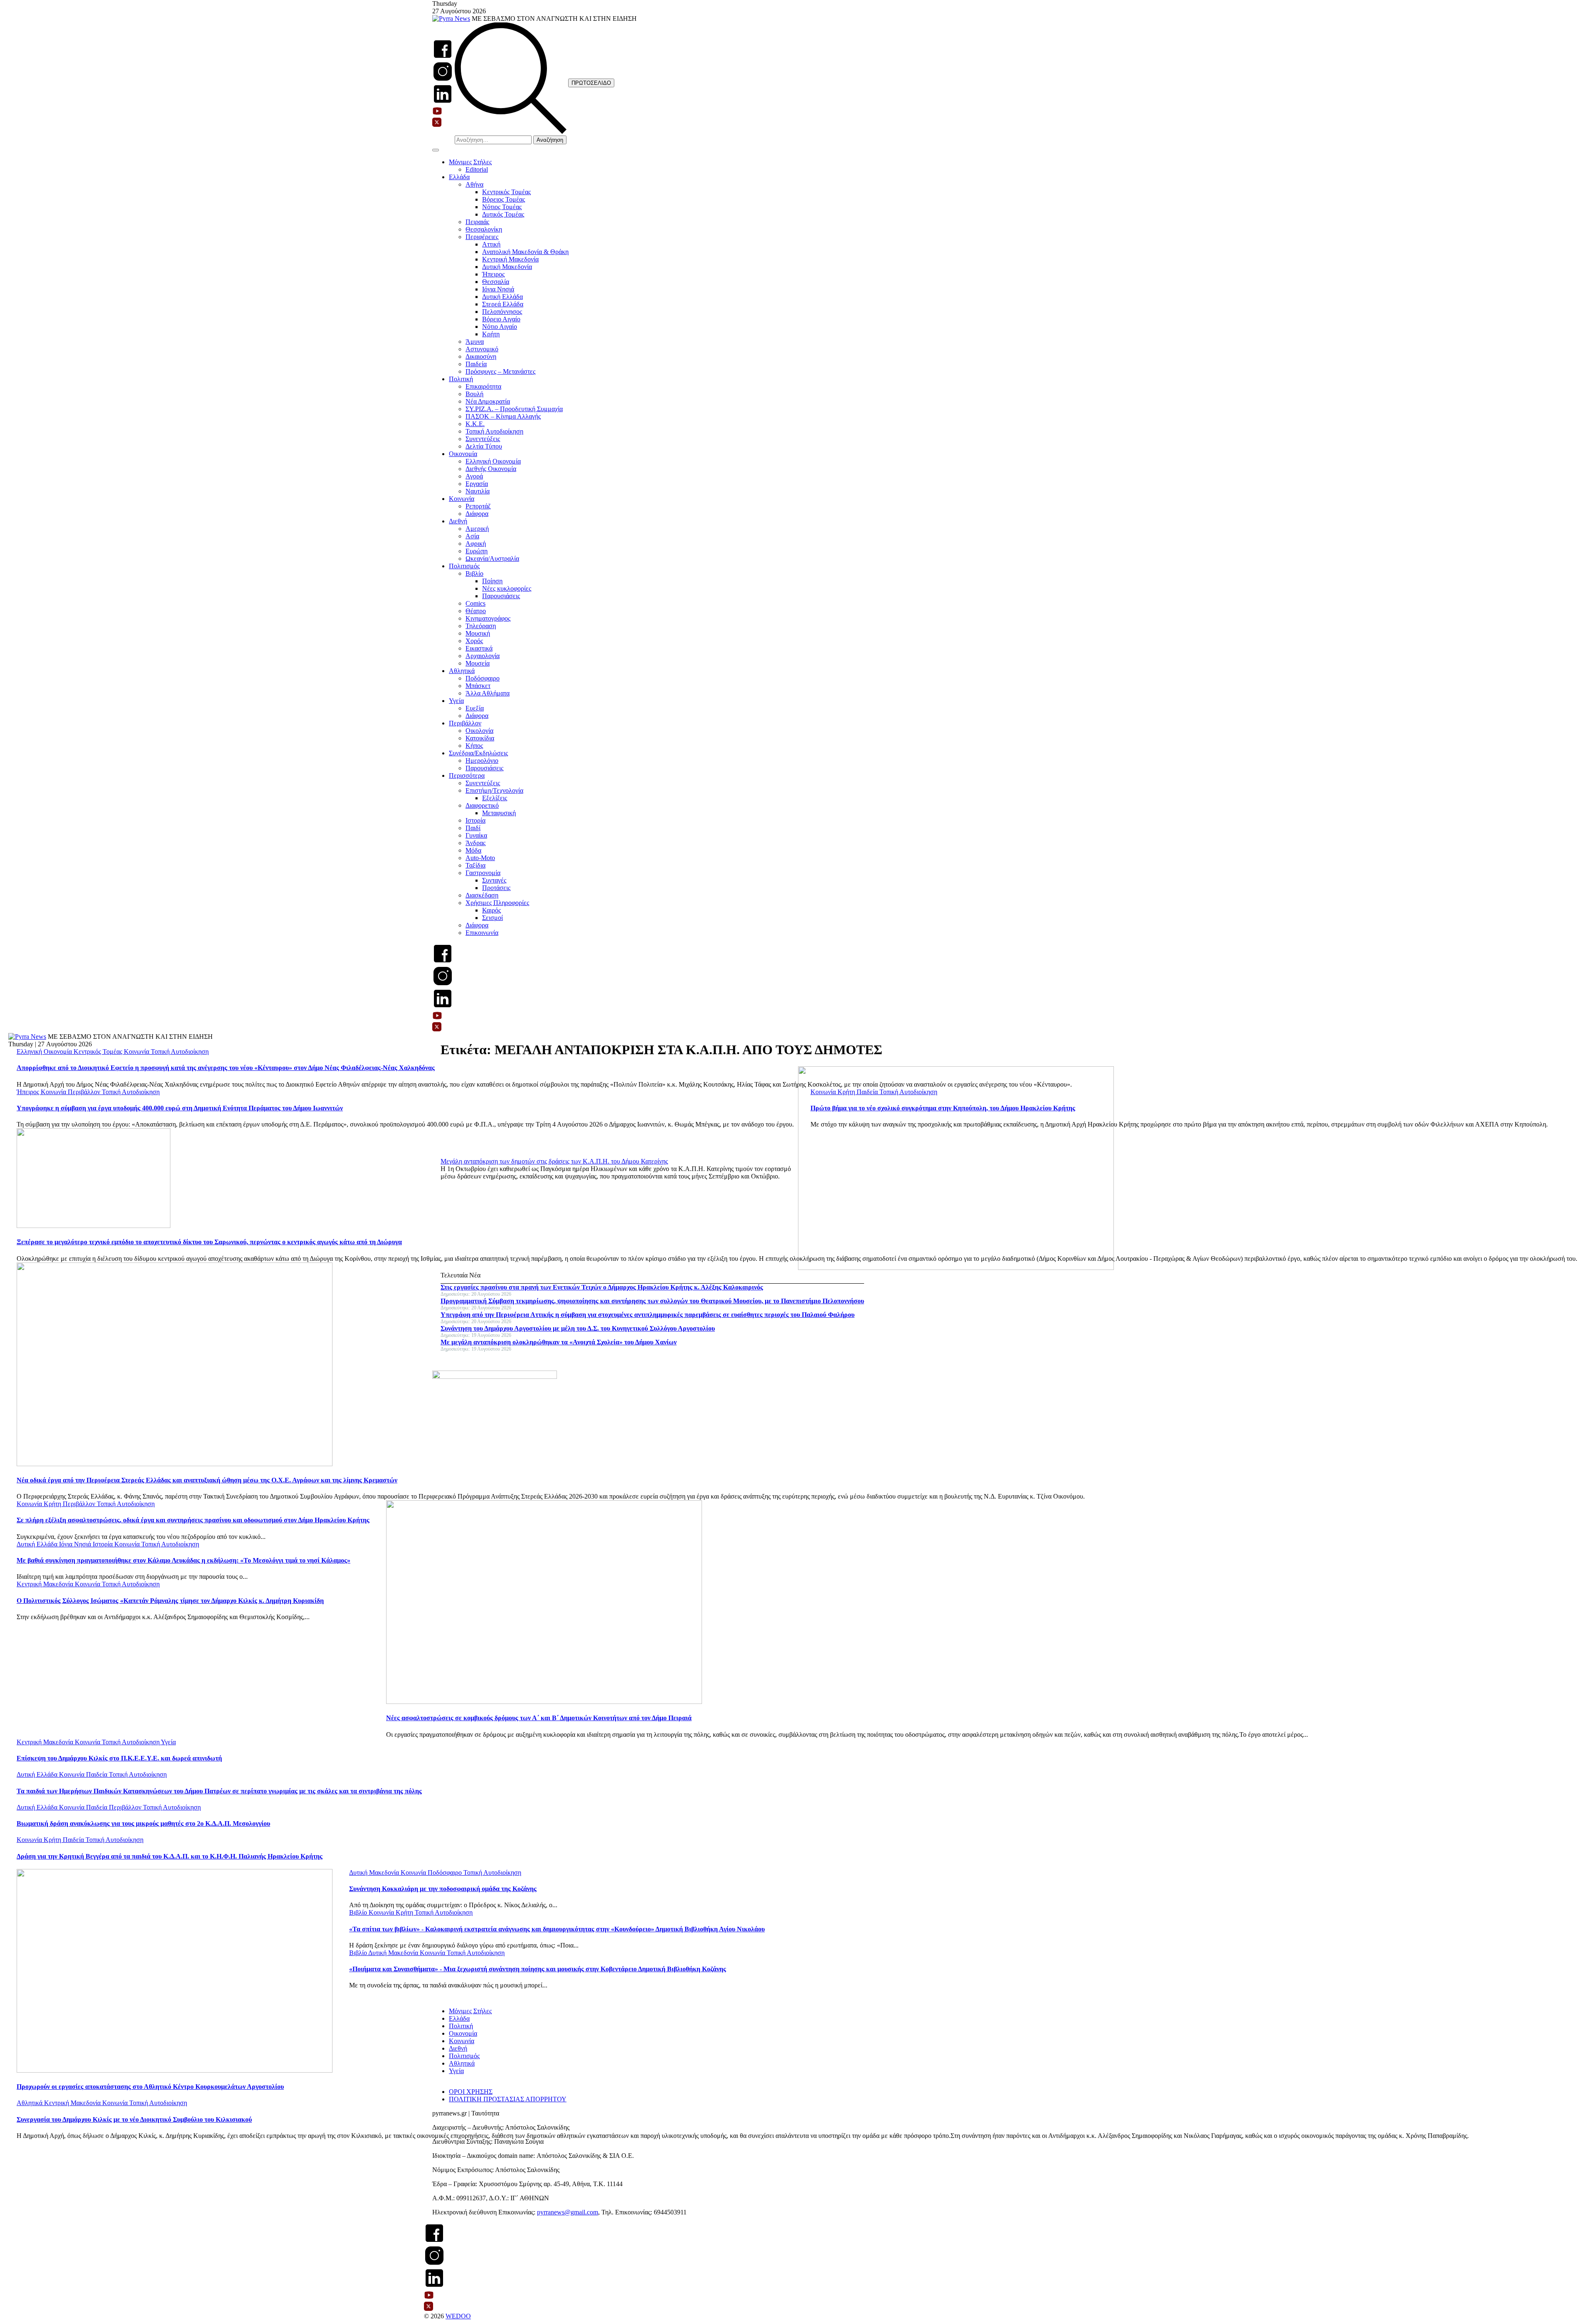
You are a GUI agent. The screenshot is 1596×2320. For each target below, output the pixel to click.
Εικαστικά (479, 648)
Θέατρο (476, 611)
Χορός (474, 641)
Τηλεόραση (481, 626)
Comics (475, 603)
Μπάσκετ (478, 686)
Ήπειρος (493, 274)
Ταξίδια (475, 865)
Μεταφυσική (499, 813)
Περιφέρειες (482, 237)
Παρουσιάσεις (501, 596)
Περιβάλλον (465, 723)
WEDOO (458, 2316)
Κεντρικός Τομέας (506, 192)
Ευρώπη (477, 551)
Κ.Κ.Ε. (475, 424)
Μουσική (478, 633)
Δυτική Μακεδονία (507, 267)
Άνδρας (475, 843)
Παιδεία (476, 364)
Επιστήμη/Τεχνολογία (494, 790)
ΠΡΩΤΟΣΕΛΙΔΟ (591, 83)
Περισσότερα (467, 775)
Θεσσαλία (496, 282)
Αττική (491, 244)
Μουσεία (478, 663)
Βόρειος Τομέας (504, 199)
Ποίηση (492, 581)
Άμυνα (475, 341)
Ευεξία (475, 708)
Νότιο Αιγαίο (500, 327)
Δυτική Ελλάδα (502, 297)
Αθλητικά (462, 671)
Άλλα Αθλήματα (488, 693)
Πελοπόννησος (502, 312)
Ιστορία (475, 820)
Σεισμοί (493, 918)
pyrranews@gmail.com (568, 2212)
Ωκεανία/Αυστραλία (492, 558)
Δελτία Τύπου (484, 446)
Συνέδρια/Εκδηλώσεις (478, 753)
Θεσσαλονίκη (484, 229)
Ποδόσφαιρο (483, 678)
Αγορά (474, 476)
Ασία (472, 536)
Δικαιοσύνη (481, 356)
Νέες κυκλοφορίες (507, 588)
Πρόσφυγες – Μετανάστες (500, 371)
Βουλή (474, 394)
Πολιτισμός (464, 566)
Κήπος (474, 746)
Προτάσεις (496, 888)
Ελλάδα (459, 177)
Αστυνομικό (482, 349)
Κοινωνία (462, 499)
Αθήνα (474, 184)
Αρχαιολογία (483, 656)
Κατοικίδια (480, 738)
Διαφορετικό (482, 805)
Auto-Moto (480, 858)
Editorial (477, 169)
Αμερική (477, 529)
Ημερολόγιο (482, 761)
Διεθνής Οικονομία (491, 469)
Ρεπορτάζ (478, 506)
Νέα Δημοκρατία (488, 401)
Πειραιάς (477, 222)
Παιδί (473, 828)
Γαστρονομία (483, 873)
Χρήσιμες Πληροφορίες (497, 903)
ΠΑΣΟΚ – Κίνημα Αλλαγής (503, 416)
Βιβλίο (474, 573)
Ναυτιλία (478, 491)
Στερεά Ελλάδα (503, 304)
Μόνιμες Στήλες (470, 162)
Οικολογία (479, 731)
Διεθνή (458, 521)
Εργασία (477, 484)
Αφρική (476, 544)
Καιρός (491, 910)
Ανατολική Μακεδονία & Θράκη (525, 252)
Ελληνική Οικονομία (493, 461)
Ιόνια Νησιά (498, 289)
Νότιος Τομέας (502, 207)
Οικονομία (463, 454)
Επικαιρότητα (483, 386)
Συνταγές (494, 880)
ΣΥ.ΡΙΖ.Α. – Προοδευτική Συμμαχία (514, 409)
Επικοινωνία (482, 933)
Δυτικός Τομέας (503, 214)
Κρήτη (491, 334)
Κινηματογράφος (488, 618)
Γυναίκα (476, 835)
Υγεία (456, 701)
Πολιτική (461, 379)
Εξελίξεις (495, 798)
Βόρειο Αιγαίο (501, 319)
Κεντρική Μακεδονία (510, 259)
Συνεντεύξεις (483, 439)
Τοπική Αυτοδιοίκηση (494, 431)
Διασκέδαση (482, 895)
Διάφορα (477, 514)
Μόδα (473, 850)
